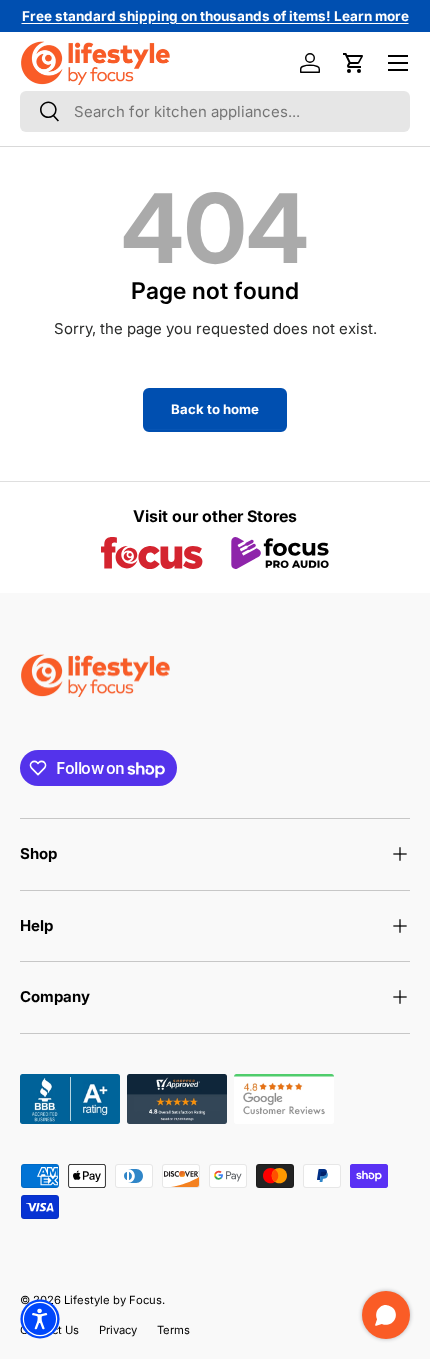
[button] (354, 63)
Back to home (215, 409)
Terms (173, 1330)
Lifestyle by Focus (113, 1300)
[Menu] (398, 63)
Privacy (118, 1330)
